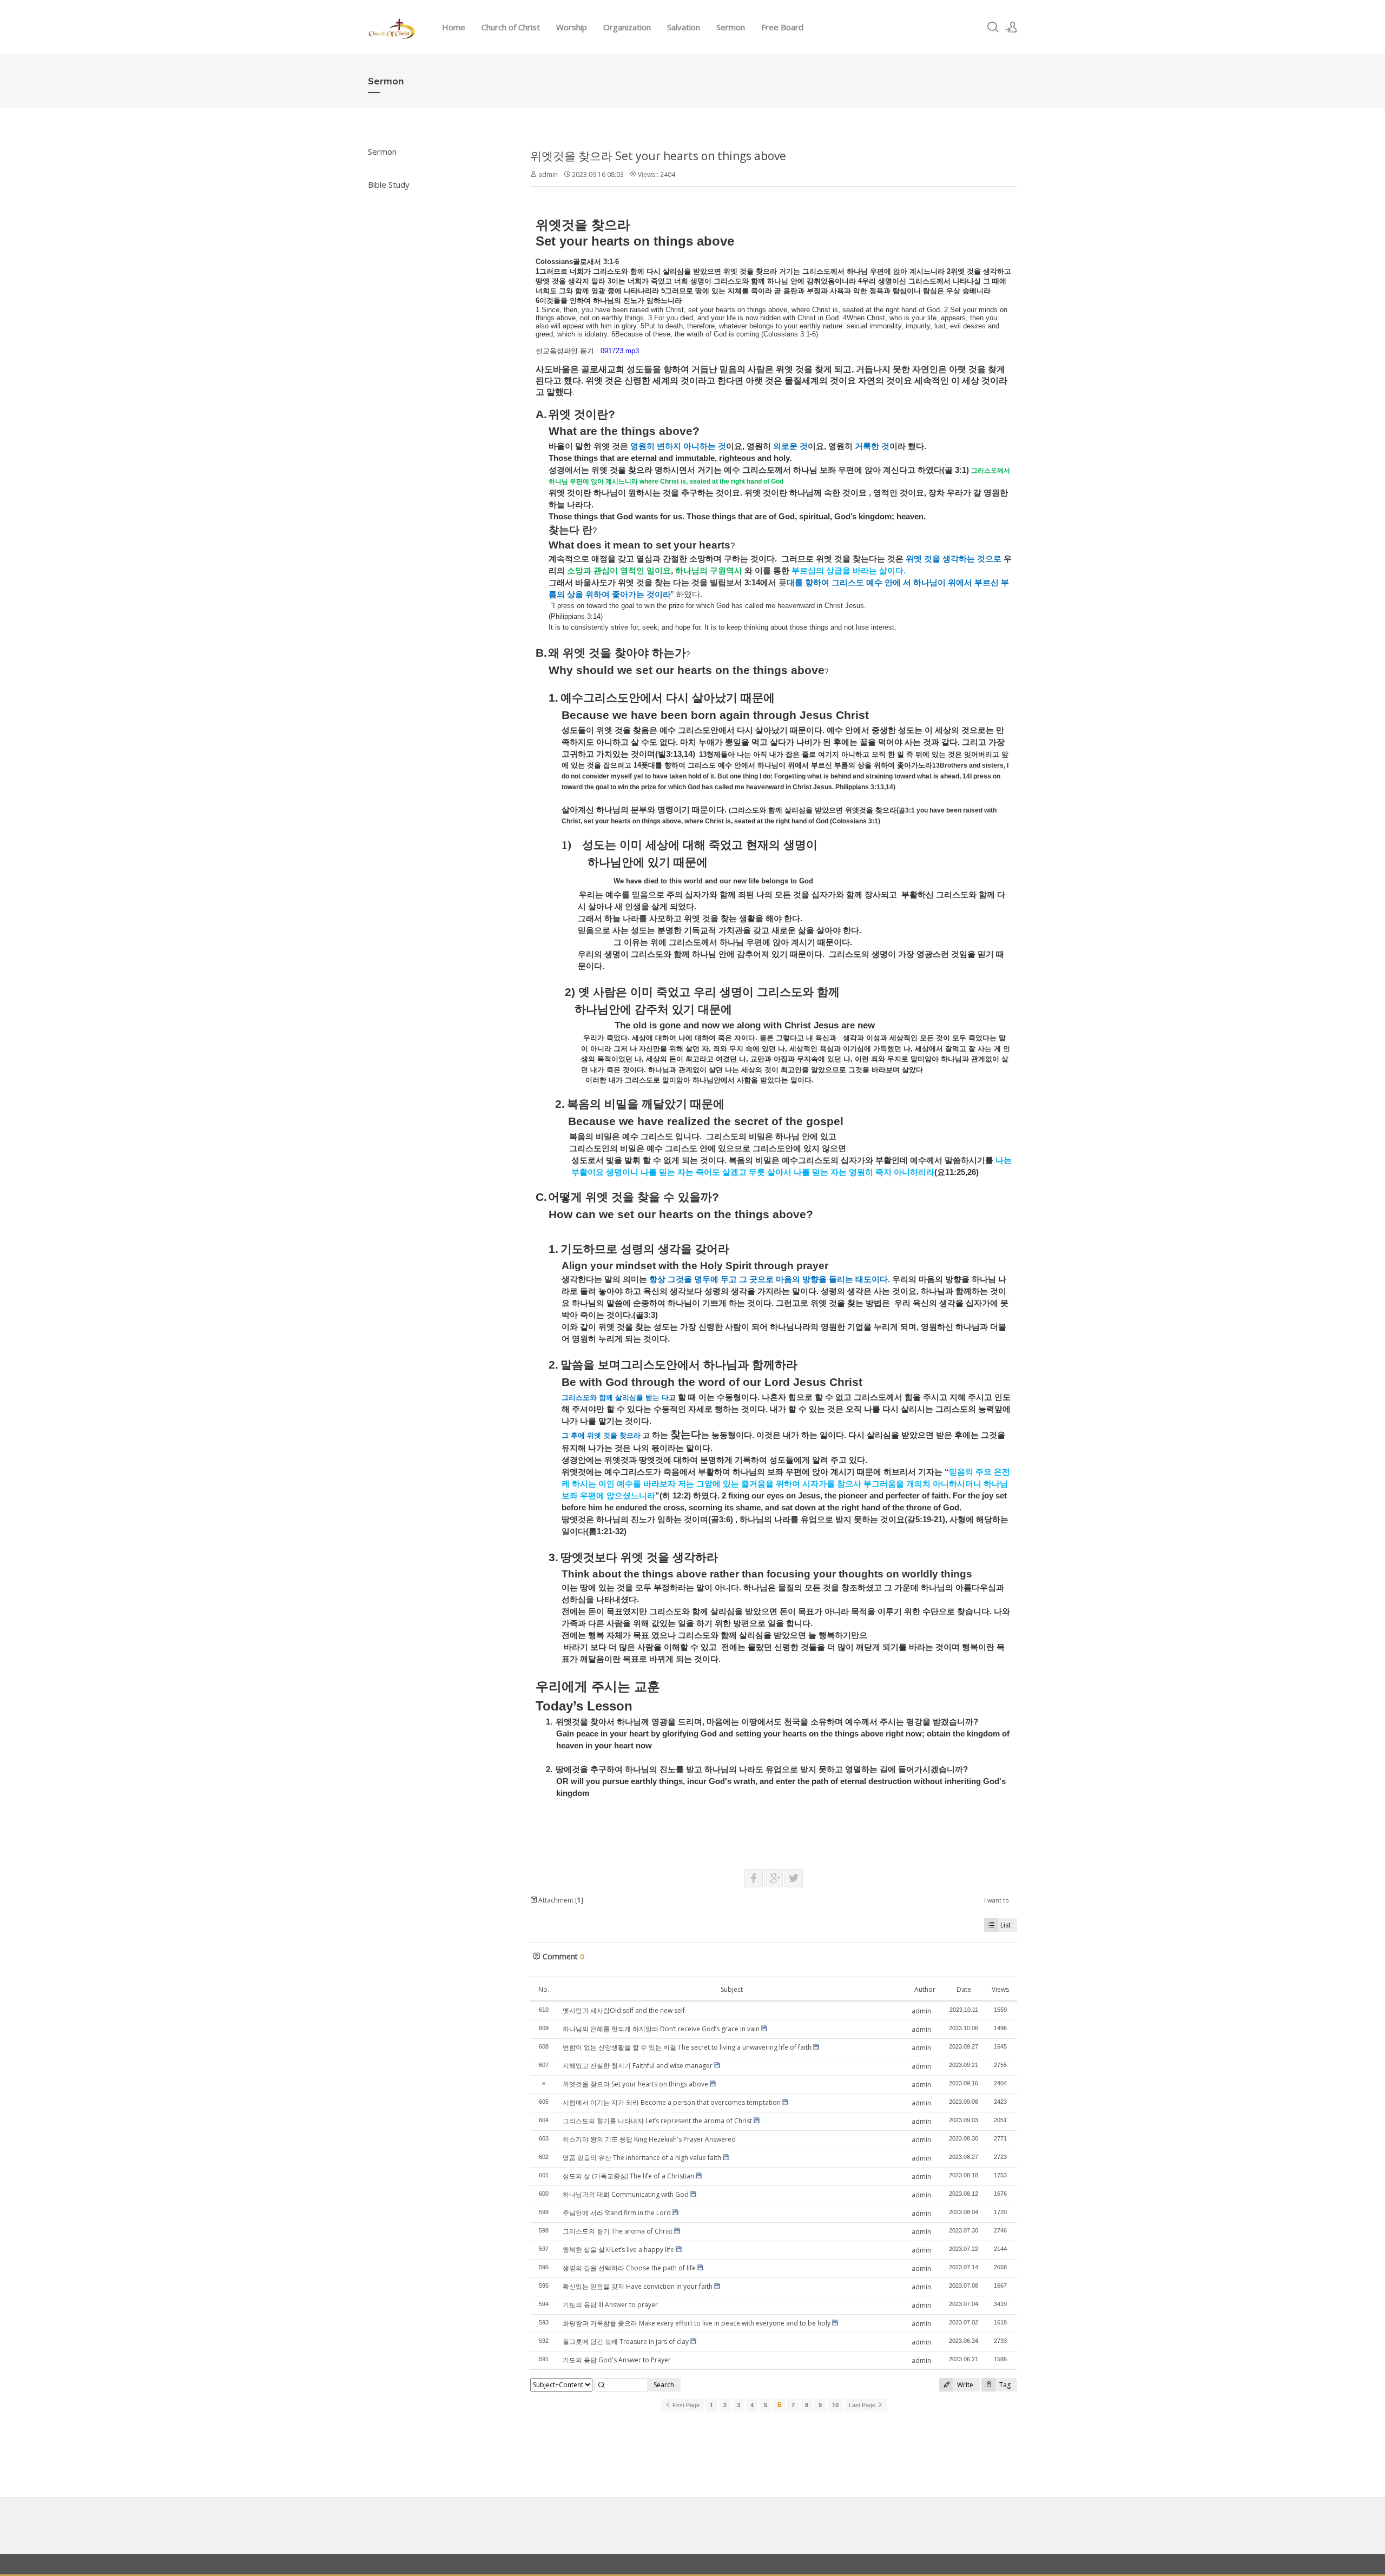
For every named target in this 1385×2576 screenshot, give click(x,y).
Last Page (863, 2405)
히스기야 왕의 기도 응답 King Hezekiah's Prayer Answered (649, 2139)
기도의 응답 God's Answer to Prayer (617, 2360)
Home (454, 27)
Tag (1004, 2385)
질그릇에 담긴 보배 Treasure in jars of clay (626, 2341)
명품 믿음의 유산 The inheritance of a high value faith (642, 2158)
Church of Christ (511, 27)
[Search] (993, 27)
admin (548, 174)
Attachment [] (560, 1900)
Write (964, 2385)
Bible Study (389, 184)
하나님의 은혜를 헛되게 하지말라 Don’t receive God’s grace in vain (661, 2029)
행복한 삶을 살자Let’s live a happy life (618, 2250)
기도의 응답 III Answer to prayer (610, 2305)
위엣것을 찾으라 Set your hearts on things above (658, 156)
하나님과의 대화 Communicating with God (626, 2194)
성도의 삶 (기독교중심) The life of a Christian (628, 2176)
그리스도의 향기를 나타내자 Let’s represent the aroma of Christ (657, 2121)
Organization (627, 27)
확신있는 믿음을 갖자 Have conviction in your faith (638, 2286)
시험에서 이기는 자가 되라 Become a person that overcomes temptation (672, 2102)
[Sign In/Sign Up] (1011, 27)
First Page (685, 2405)
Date (964, 1989)
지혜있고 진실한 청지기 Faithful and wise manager (638, 2066)
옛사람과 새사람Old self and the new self (624, 2010)
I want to (997, 1900)
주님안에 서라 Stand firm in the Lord (617, 2213)
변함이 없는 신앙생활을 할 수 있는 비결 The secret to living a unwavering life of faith (687, 2047)
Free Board (782, 27)
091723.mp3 (620, 351)
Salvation (684, 27)
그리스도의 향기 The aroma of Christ (618, 2231)
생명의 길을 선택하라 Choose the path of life (629, 2268)
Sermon (731, 27)
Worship (572, 27)
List (1005, 1925)
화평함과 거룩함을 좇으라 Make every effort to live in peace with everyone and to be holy (697, 2323)
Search (664, 2385)
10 (835, 2405)
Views (1000, 1989)
